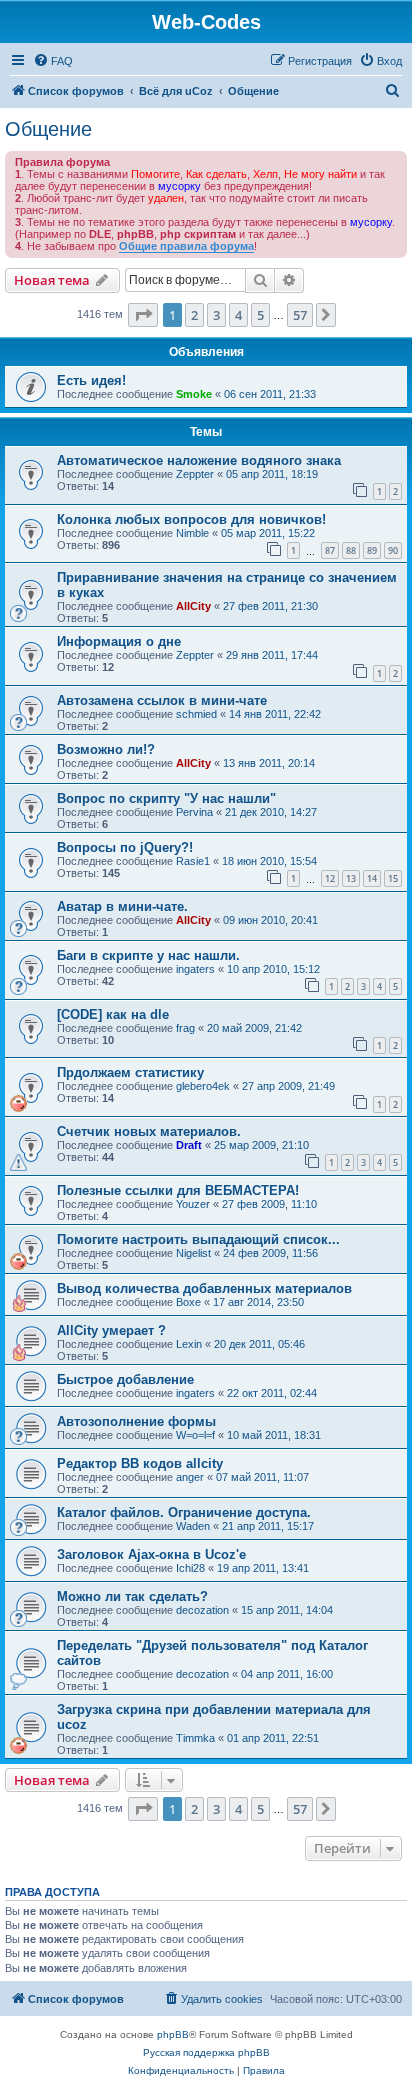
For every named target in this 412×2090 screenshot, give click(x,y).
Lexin (189, 1344)
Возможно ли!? (106, 749)
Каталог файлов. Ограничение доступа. (184, 1512)
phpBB (173, 2034)
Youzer (193, 1204)
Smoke (194, 394)
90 (393, 550)
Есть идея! (91, 380)
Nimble (192, 533)
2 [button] (194, 315)
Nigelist (193, 1253)
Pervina (194, 812)
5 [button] (260, 315)
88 (351, 550)
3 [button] (216, 315)
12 (330, 878)
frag (185, 1028)
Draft (189, 1145)
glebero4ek (203, 1086)
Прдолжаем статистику (130, 1072)
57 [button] (300, 315)
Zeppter (195, 474)
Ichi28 (190, 1568)
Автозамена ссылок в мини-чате (162, 700)
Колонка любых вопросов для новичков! (191, 519)
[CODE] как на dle (113, 1014)
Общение (48, 129)
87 (330, 550)
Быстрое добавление (125, 1379)
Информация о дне (119, 641)
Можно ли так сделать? (132, 1596)
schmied (196, 714)
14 (372, 878)
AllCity (193, 606)
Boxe (188, 1302)
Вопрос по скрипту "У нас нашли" (166, 798)
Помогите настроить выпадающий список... (198, 1239)
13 (351, 878)
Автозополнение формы (136, 1421)
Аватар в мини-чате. (122, 906)
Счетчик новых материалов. (149, 1131)
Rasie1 (193, 861)
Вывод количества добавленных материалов (204, 1288)
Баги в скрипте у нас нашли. (148, 955)
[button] (143, 315)
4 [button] (238, 315)
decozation (202, 1610)
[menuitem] (53, 61)
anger (190, 1477)
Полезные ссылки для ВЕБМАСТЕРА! (178, 1190)
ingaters (195, 969)
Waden (193, 1526)
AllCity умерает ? (111, 1330)
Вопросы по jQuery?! (125, 847)
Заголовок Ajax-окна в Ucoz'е (151, 1554)
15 (393, 878)
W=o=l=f (195, 1435)
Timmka (195, 1738)
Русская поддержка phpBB (206, 2052)
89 (372, 550)
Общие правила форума (186, 246)
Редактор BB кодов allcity (140, 1463)
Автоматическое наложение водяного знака (199, 460)
